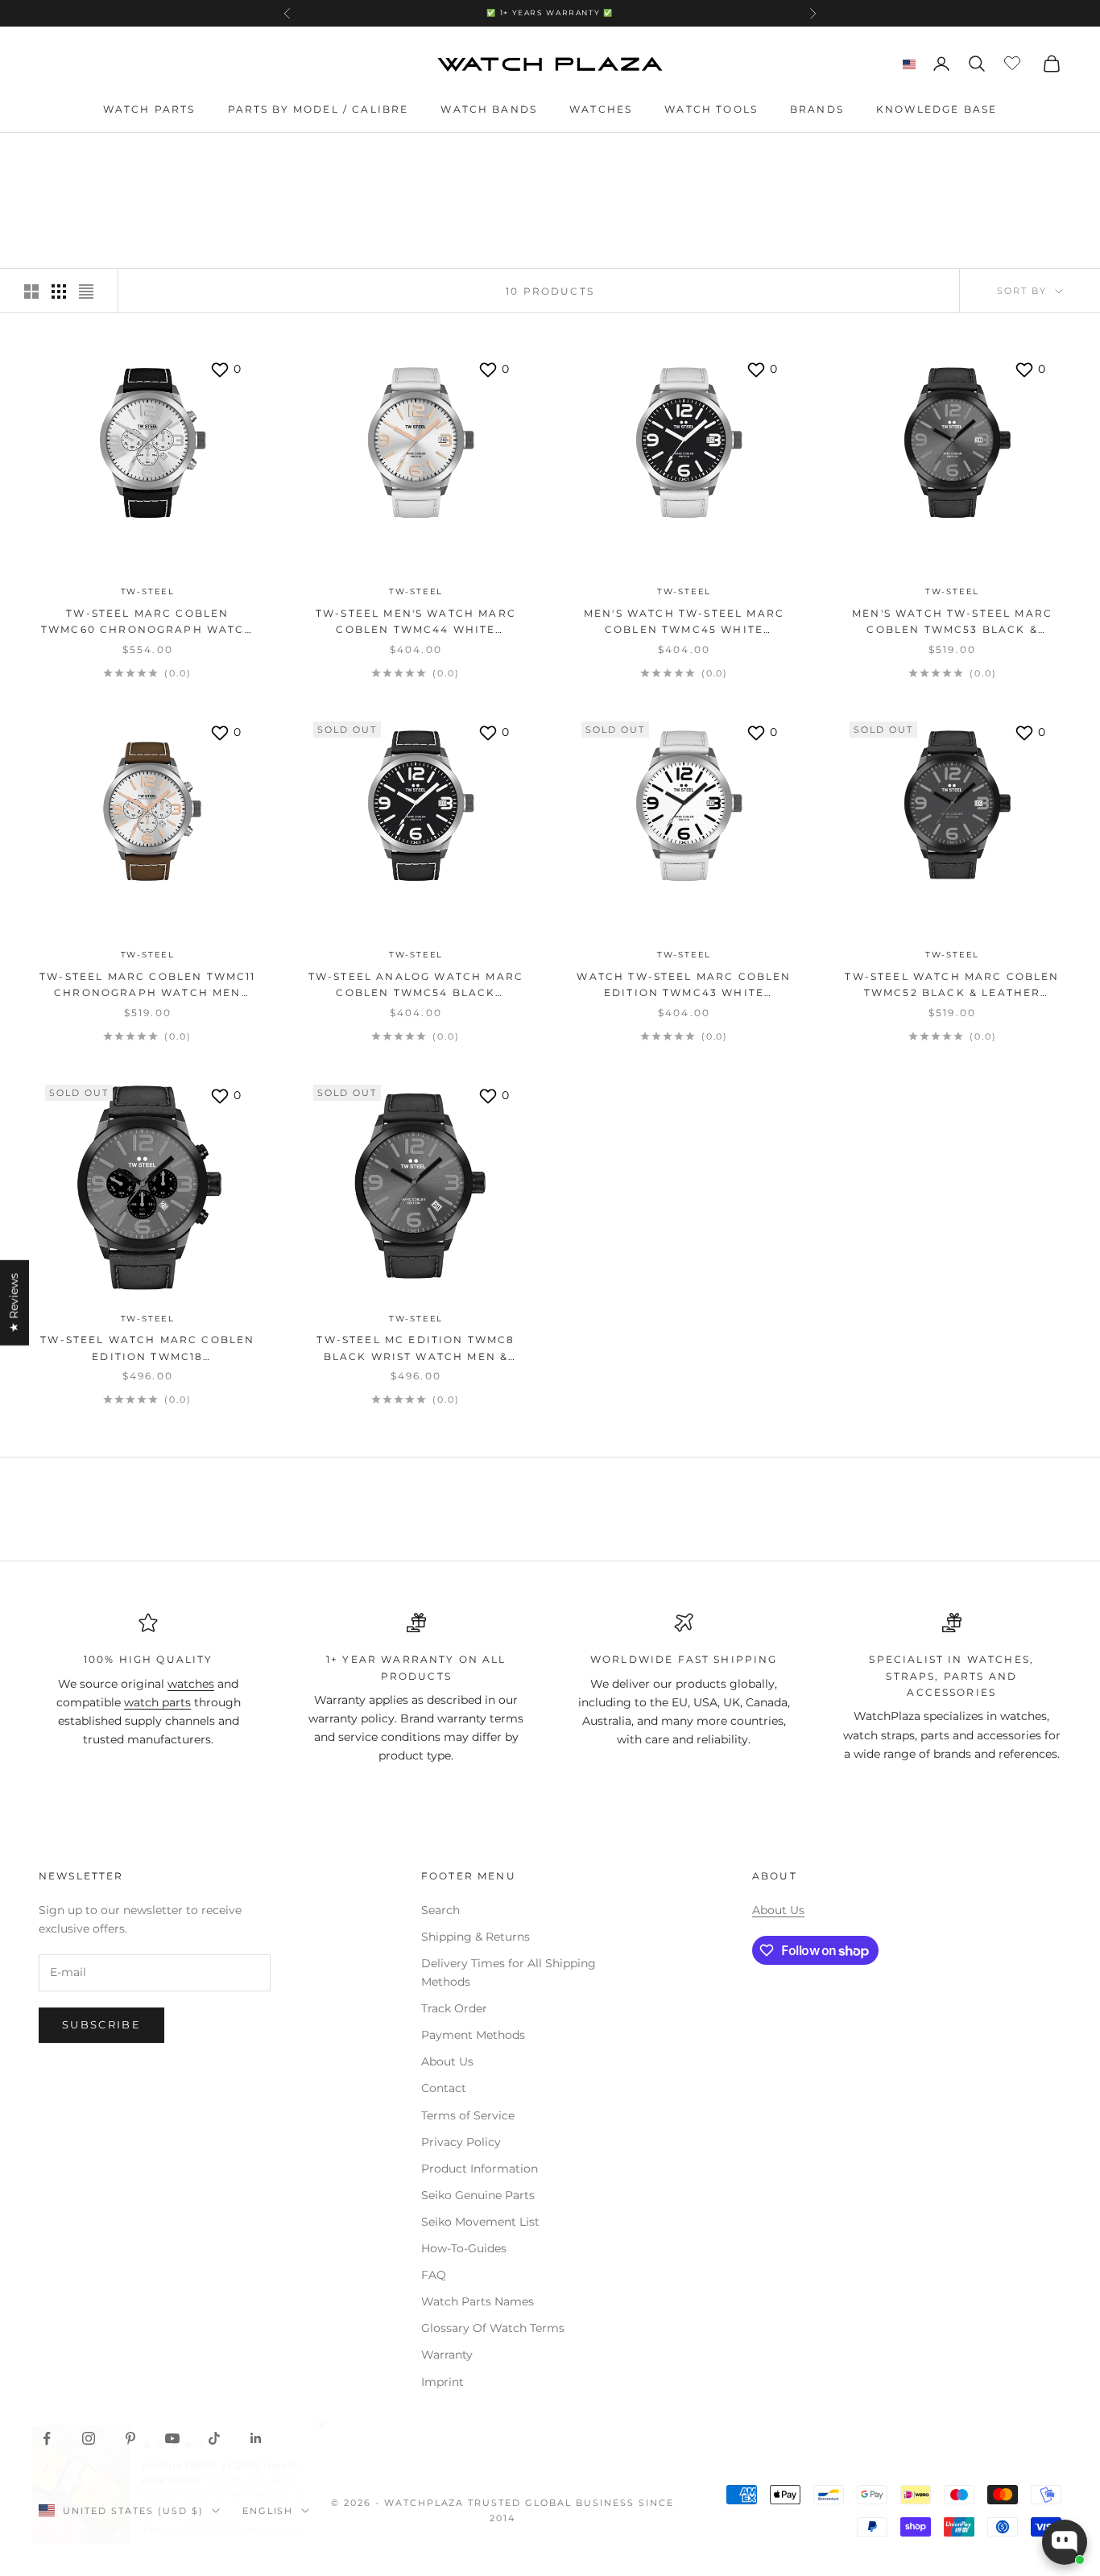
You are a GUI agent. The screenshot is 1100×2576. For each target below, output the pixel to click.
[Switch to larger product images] (31, 292)
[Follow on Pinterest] (130, 2438)
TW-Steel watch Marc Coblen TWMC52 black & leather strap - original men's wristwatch (952, 986)
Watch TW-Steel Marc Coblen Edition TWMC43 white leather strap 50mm (684, 986)
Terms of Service (468, 2115)
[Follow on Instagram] (89, 2438)
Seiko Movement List (480, 2222)
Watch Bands (489, 109)
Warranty (447, 2355)
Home (55, 156)
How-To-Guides (464, 2248)
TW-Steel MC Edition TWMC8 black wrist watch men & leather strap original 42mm (416, 1349)
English (268, 2511)
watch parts (157, 1702)
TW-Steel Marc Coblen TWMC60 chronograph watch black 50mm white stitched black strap (148, 623)
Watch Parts (149, 109)
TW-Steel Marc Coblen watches (230, 156)
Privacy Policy (461, 2142)
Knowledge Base (937, 109)
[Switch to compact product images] (86, 292)
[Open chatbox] (1065, 2542)
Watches (601, 109)
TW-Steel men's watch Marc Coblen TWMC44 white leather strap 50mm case (416, 623)
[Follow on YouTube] (172, 2438)
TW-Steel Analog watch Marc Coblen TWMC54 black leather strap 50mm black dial (416, 986)
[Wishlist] (1014, 61)
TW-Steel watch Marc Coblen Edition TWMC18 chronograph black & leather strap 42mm (147, 1349)
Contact (444, 2088)
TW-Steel (148, 591)
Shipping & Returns (476, 1937)
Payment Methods (473, 2035)
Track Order (454, 2008)
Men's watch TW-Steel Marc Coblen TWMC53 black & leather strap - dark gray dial (952, 623)
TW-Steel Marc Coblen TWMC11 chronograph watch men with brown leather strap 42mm (147, 986)
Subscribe (101, 2024)
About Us (447, 2061)
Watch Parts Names (478, 2301)
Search (440, 1910)
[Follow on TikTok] (214, 2438)
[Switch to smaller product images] (59, 292)
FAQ (434, 2275)
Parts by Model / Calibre (318, 109)
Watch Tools (711, 109)
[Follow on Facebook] (47, 2438)
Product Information (480, 2169)
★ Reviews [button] (14, 1302)
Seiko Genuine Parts (478, 2195)
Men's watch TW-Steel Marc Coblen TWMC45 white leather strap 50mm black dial (684, 623)
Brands (817, 109)
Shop (102, 156)
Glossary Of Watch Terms (493, 2328)
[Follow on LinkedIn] (256, 2438)
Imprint (442, 2382)
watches (191, 1684)
